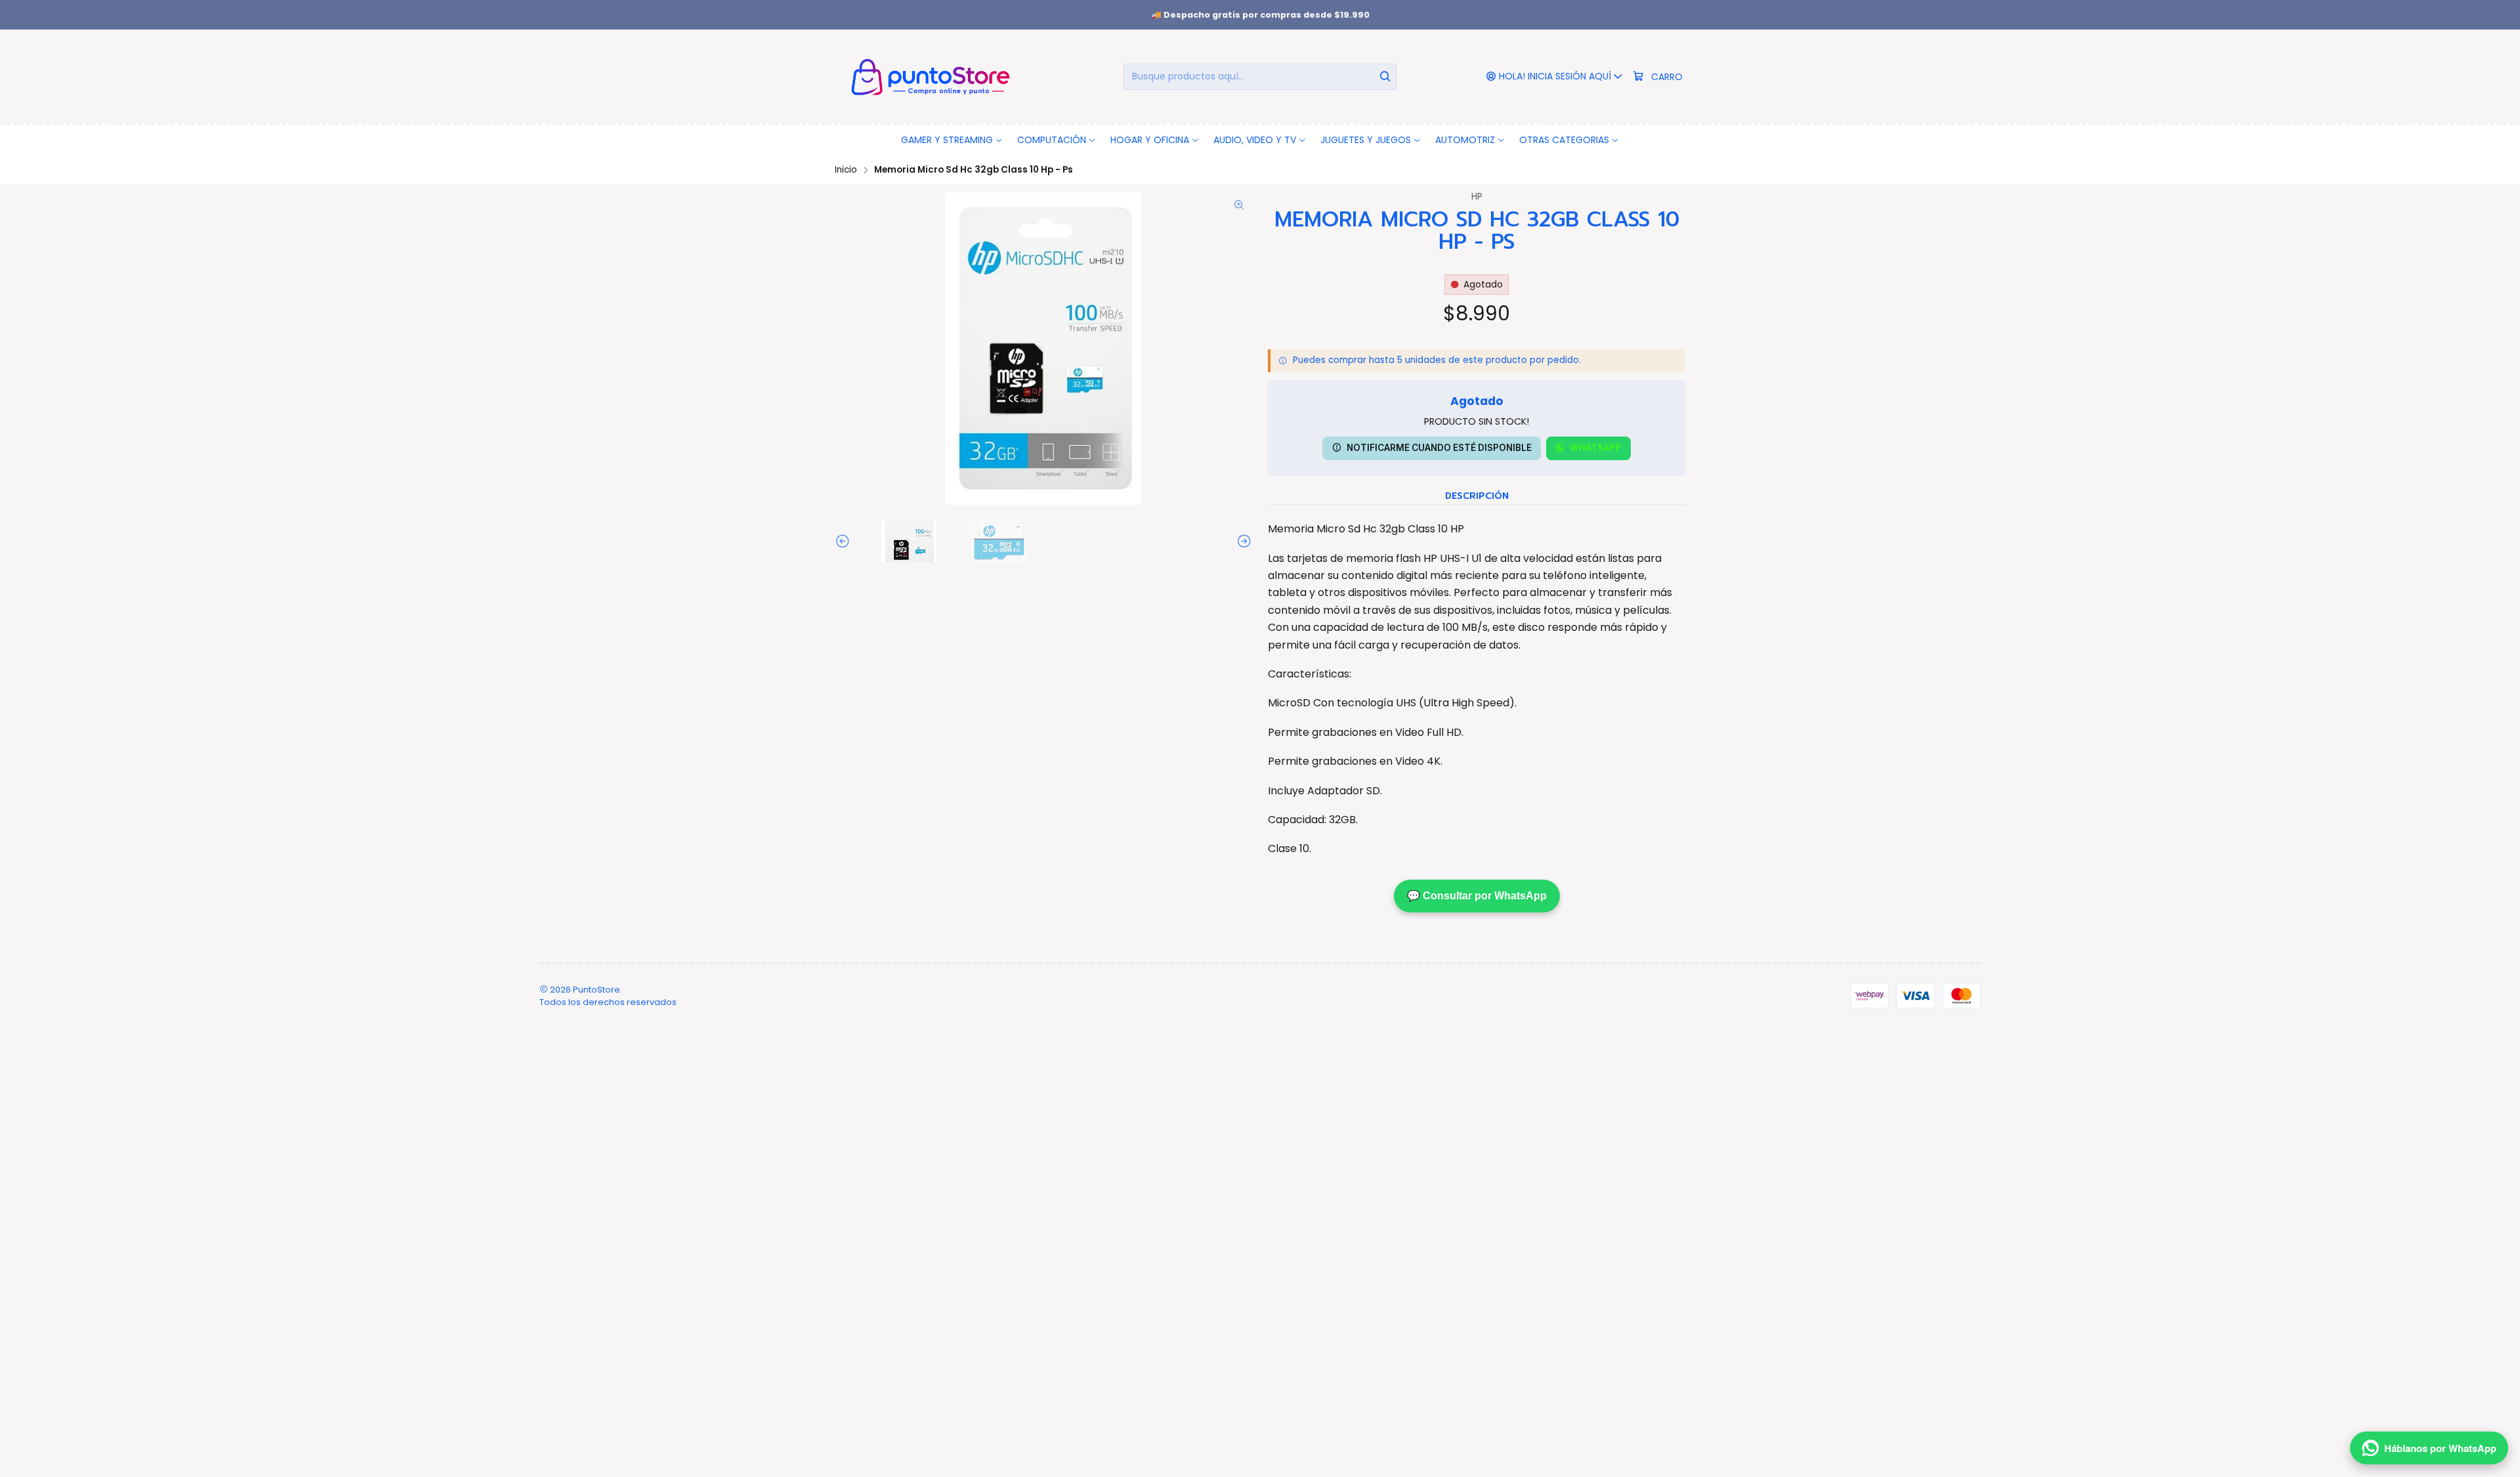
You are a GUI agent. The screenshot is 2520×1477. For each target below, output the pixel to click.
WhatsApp (1595, 448)
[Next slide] (1242, 541)
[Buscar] (1385, 77)
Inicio (846, 170)
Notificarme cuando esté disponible (1439, 448)
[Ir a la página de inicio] (928, 76)
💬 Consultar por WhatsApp (1477, 896)
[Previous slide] (845, 541)
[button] (952, 140)
